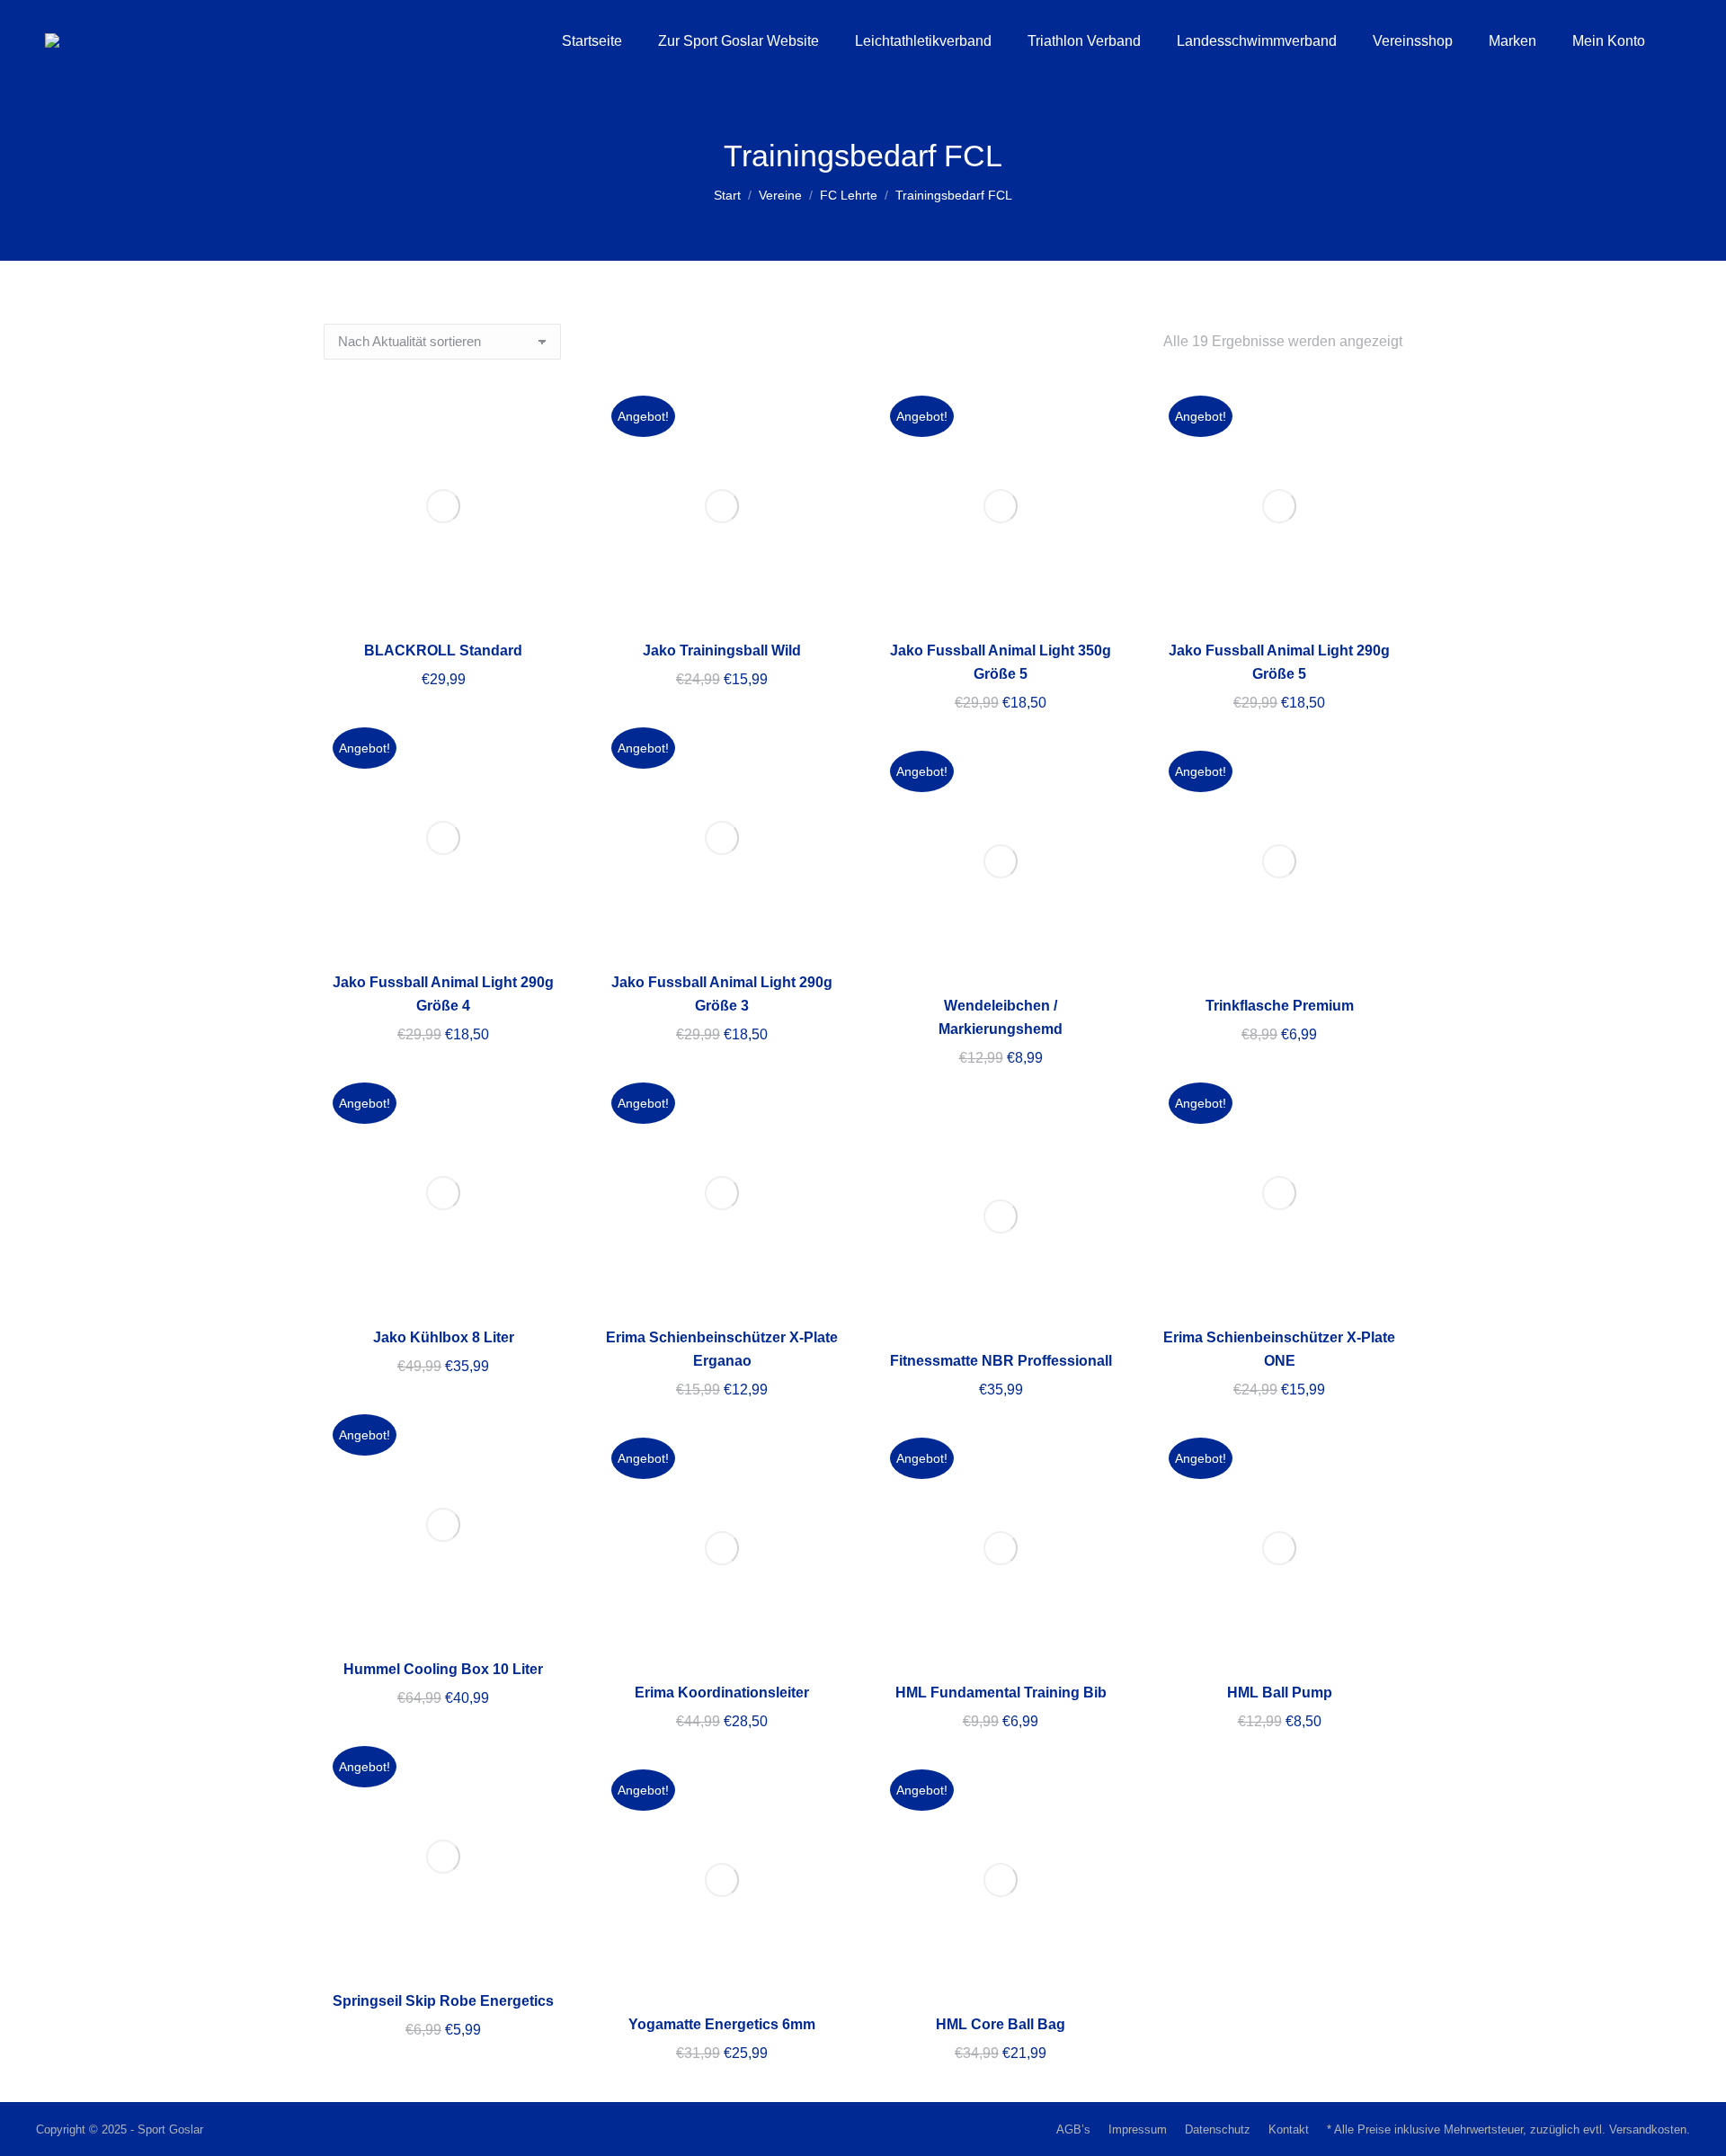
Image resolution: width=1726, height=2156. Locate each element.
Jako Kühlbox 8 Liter (444, 1337)
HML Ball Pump (1280, 1693)
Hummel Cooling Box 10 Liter (443, 1669)
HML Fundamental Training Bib (1001, 1693)
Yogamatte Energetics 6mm (722, 2024)
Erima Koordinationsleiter (722, 1693)
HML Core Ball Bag (1001, 2024)
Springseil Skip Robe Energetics (443, 2001)
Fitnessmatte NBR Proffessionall (1001, 1361)
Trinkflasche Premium (1280, 1006)
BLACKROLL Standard (443, 650)
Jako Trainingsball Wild (722, 650)
